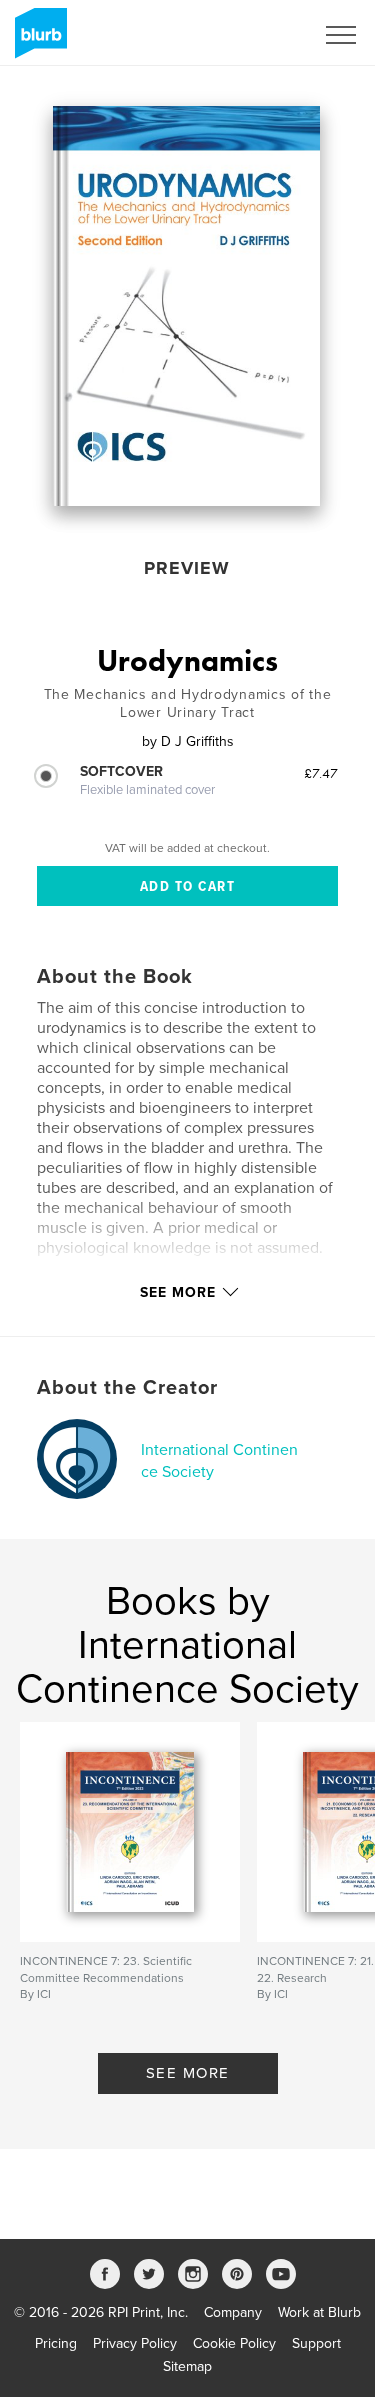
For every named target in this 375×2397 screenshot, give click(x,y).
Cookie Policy (234, 2343)
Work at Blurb (319, 2312)
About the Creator (127, 1388)
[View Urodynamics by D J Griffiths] (186, 306)
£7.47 (321, 773)
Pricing (56, 2343)
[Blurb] (37, 41)
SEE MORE (188, 2073)
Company (233, 2312)
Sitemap (187, 2366)
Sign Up (263, 35)
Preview (187, 568)
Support (316, 2343)
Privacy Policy (135, 2343)
